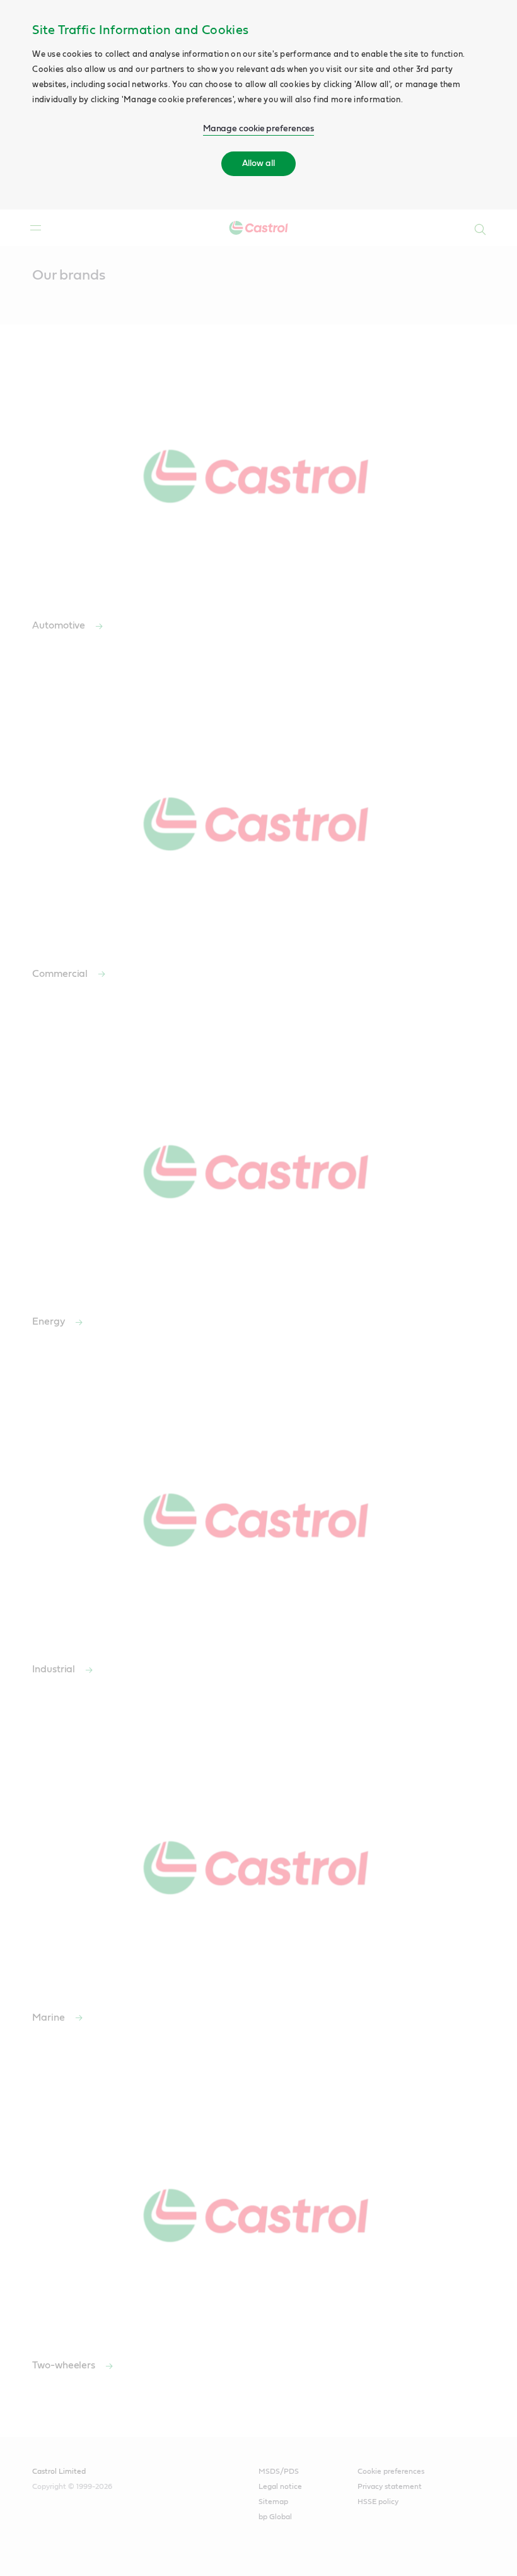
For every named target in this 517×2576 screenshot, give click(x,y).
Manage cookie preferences (259, 129)
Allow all (258, 163)
